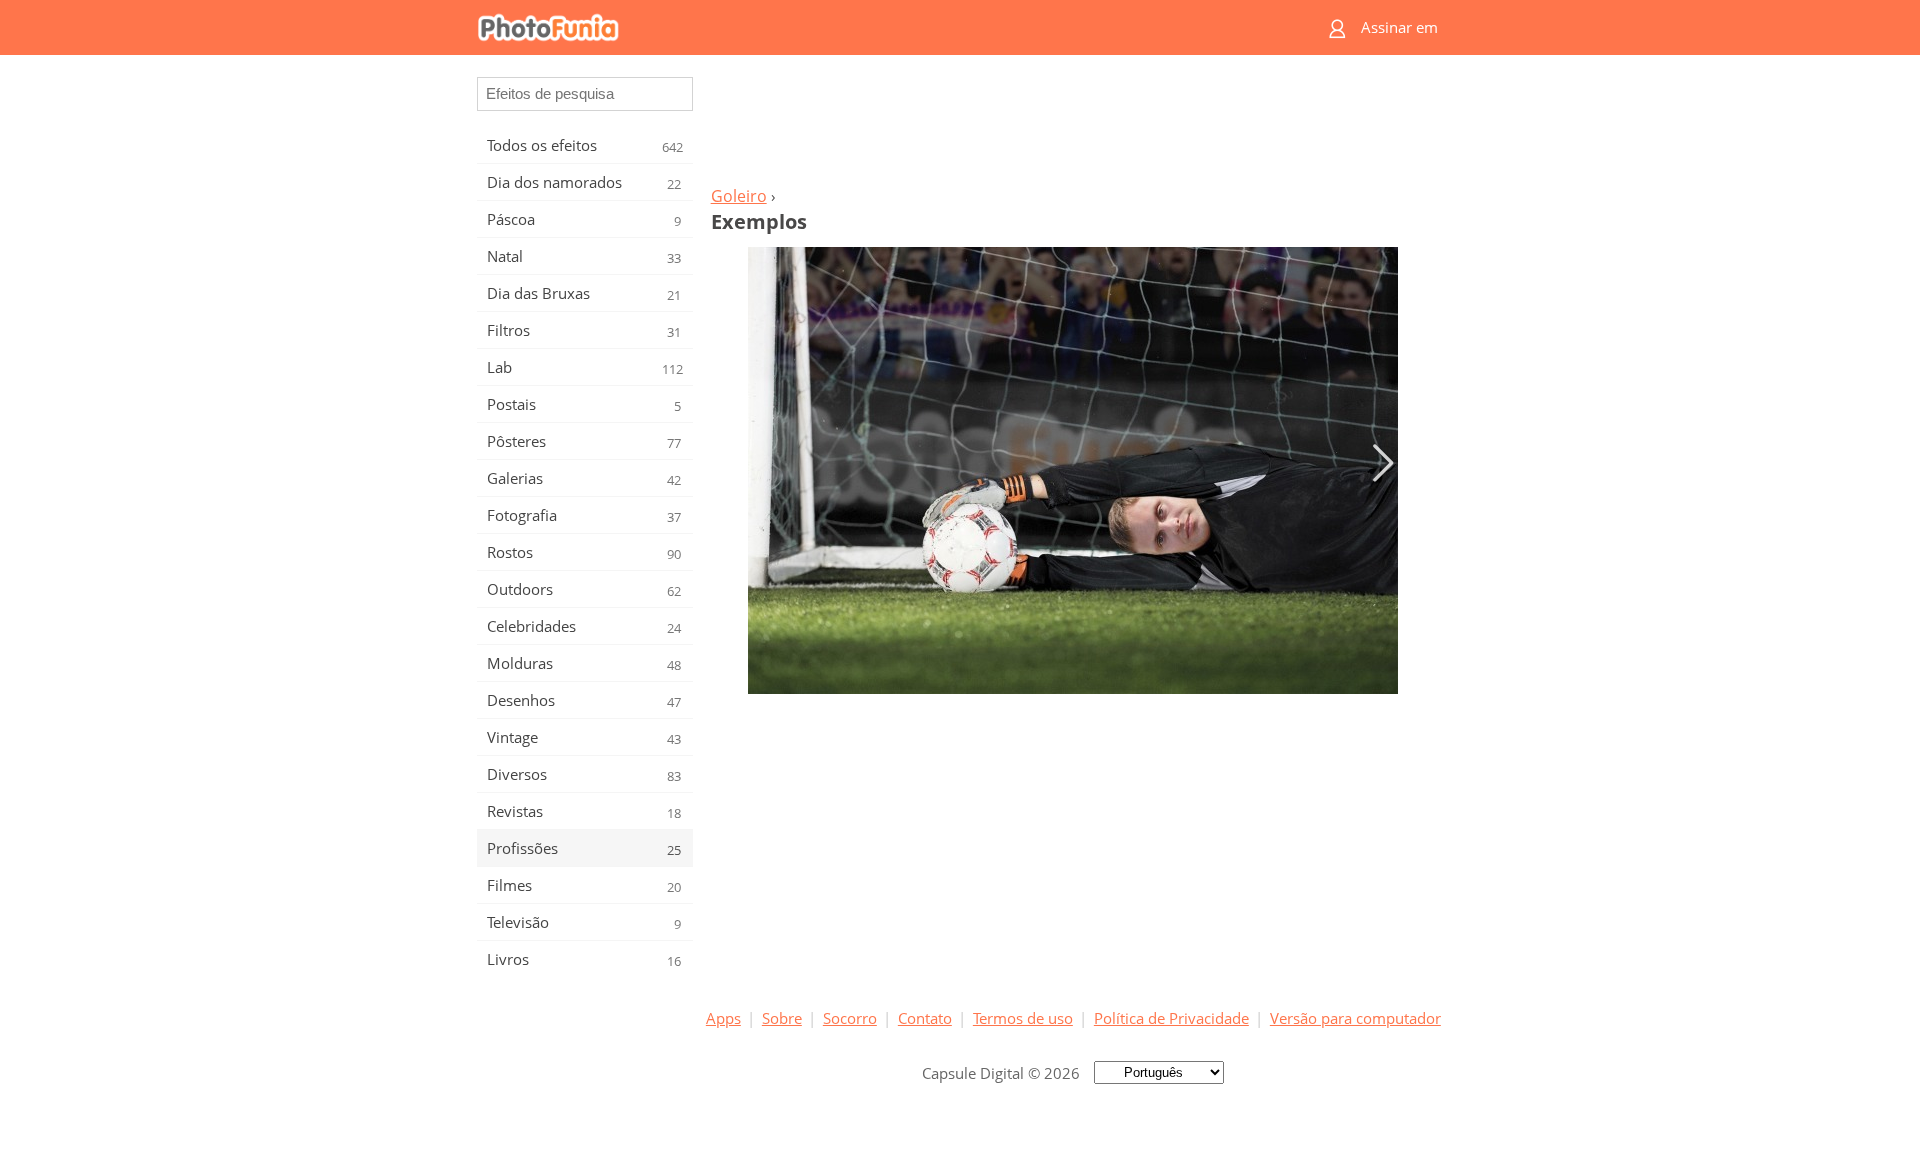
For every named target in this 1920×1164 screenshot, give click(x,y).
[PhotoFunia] (883, 27)
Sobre (782, 1018)
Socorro (850, 1018)
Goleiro (739, 196)
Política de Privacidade (1171, 1018)
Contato (925, 1018)
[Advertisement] (1073, 126)
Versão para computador (1355, 1018)
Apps (723, 1018)
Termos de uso (1023, 1018)
